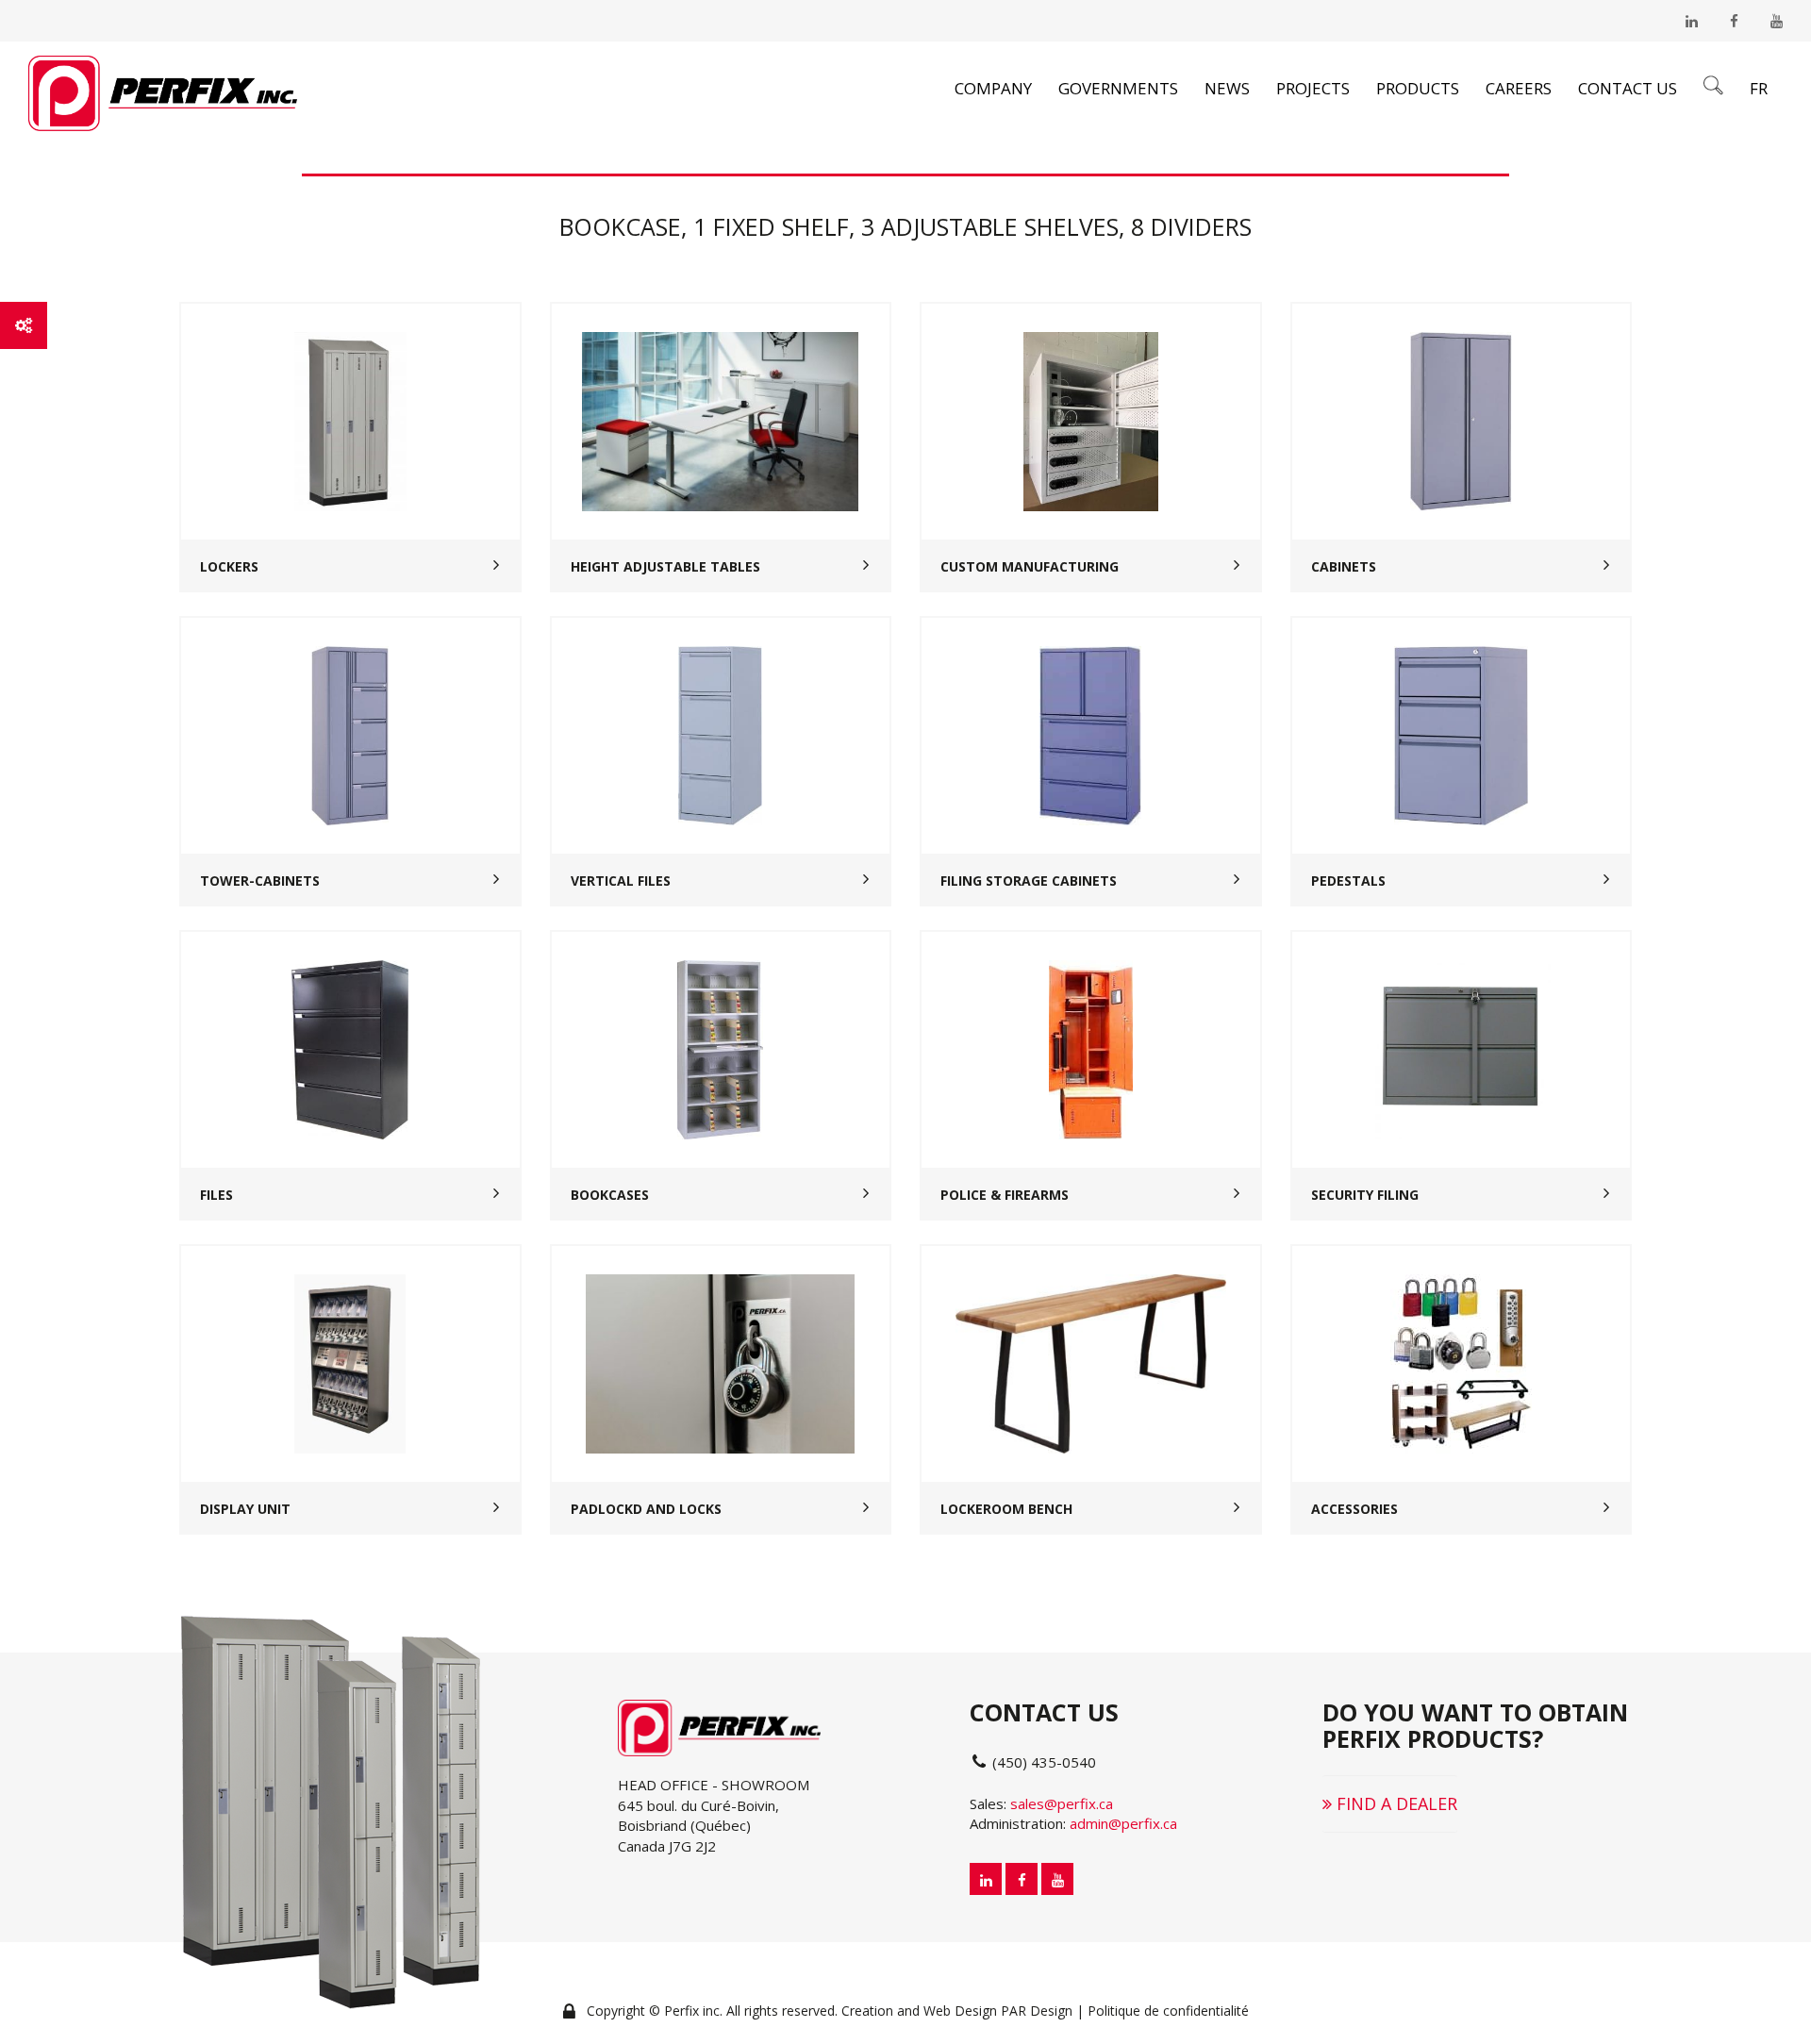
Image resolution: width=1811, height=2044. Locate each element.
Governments (1118, 88)
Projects (1313, 88)
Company (993, 88)
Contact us (1628, 88)
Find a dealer (1395, 1803)
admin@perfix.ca (1123, 1823)
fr (1759, 88)
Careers (1519, 88)
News (1227, 88)
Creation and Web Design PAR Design (957, 2011)
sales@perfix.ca (1062, 1803)
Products (1418, 88)
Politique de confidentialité (1168, 2011)
